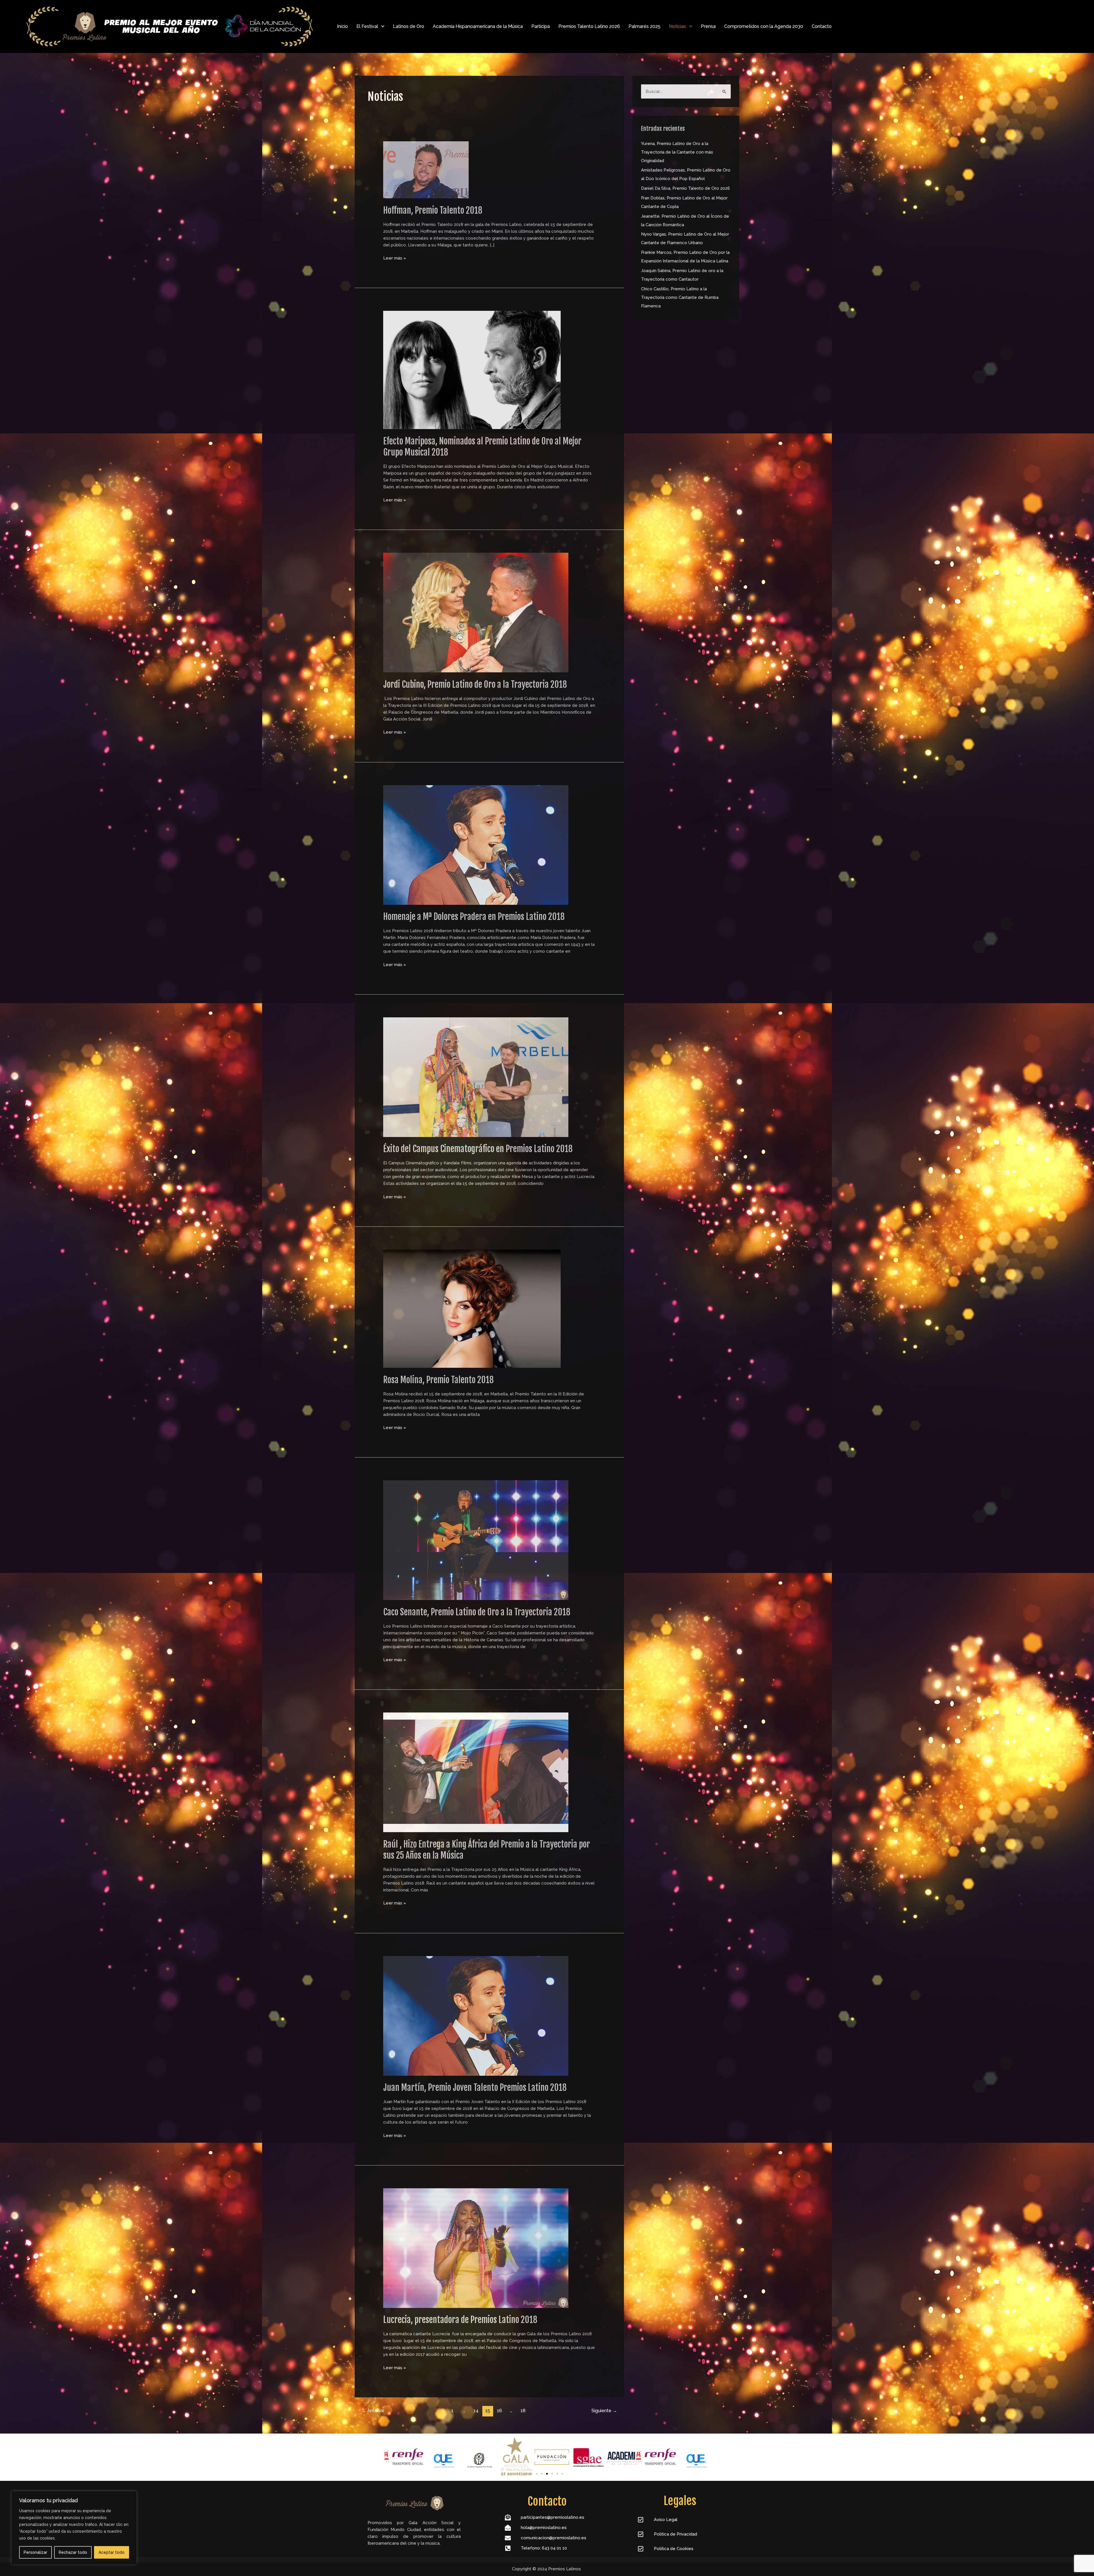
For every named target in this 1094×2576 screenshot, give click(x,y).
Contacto (822, 26)
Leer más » (395, 258)
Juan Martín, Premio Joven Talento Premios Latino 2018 (475, 2088)
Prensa (708, 26)
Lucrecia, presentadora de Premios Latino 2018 (460, 2320)
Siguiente (604, 2411)
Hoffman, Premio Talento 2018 (433, 210)
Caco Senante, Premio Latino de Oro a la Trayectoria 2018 (477, 1612)
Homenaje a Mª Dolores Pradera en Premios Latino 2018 (474, 917)
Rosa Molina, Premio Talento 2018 (438, 1380)
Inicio (342, 26)
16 (499, 2411)
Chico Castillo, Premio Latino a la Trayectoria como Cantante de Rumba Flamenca (680, 297)
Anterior (373, 2411)
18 (523, 2411)
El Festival (367, 26)
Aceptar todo (112, 2552)
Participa (541, 26)
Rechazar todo (73, 2552)
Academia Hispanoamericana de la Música (478, 26)
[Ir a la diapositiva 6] (557, 2474)
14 (476, 2411)
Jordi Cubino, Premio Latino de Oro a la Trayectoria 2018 (475, 684)
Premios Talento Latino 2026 (589, 26)
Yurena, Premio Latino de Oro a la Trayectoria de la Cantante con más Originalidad (677, 152)
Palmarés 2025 (644, 26)
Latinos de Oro (409, 26)
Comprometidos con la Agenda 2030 (764, 26)
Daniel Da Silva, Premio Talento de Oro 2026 (685, 188)
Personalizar (35, 2552)
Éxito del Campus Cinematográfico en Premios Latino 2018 (478, 1149)
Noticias (677, 26)
